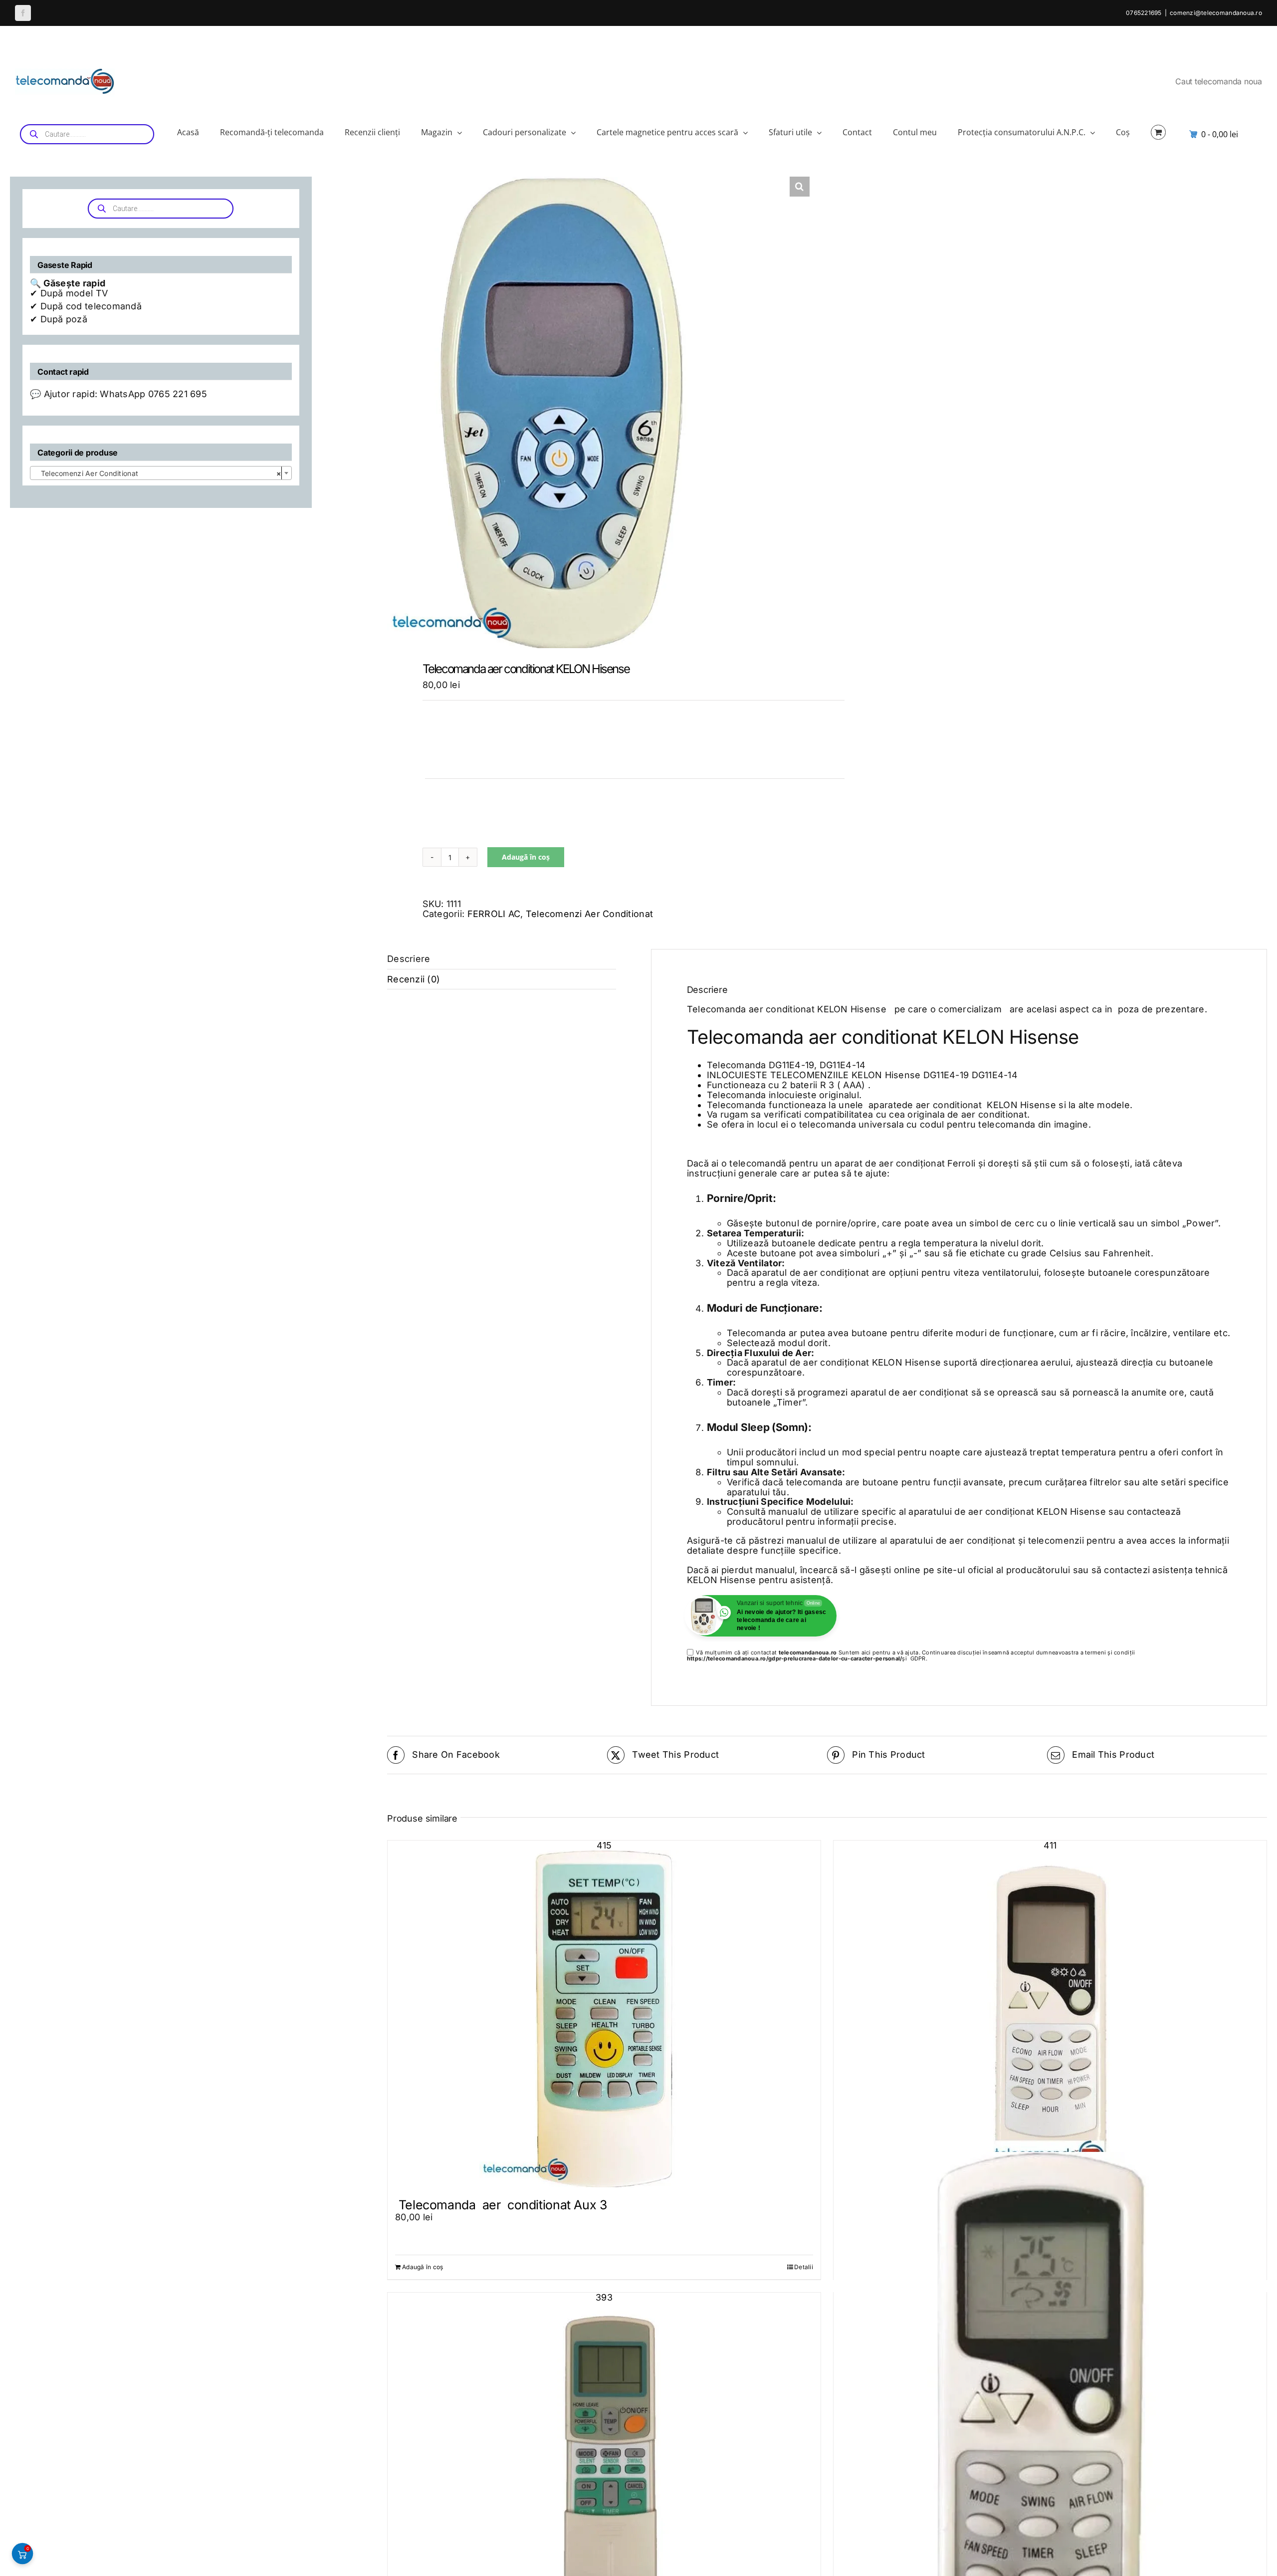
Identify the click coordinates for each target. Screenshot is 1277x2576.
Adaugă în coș (526, 857)
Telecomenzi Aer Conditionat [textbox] (158, 473)
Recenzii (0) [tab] (414, 979)
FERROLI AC (494, 914)
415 (604, 1846)
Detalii (804, 2267)
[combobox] (161, 473)
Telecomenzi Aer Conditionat (589, 914)
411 (1050, 1846)
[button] (800, 187)
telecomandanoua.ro (808, 1652)
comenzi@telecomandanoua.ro (1216, 13)
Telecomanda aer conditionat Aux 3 (501, 2205)
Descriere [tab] (409, 959)
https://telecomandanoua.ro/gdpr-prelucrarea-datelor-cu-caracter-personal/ (795, 1658)
